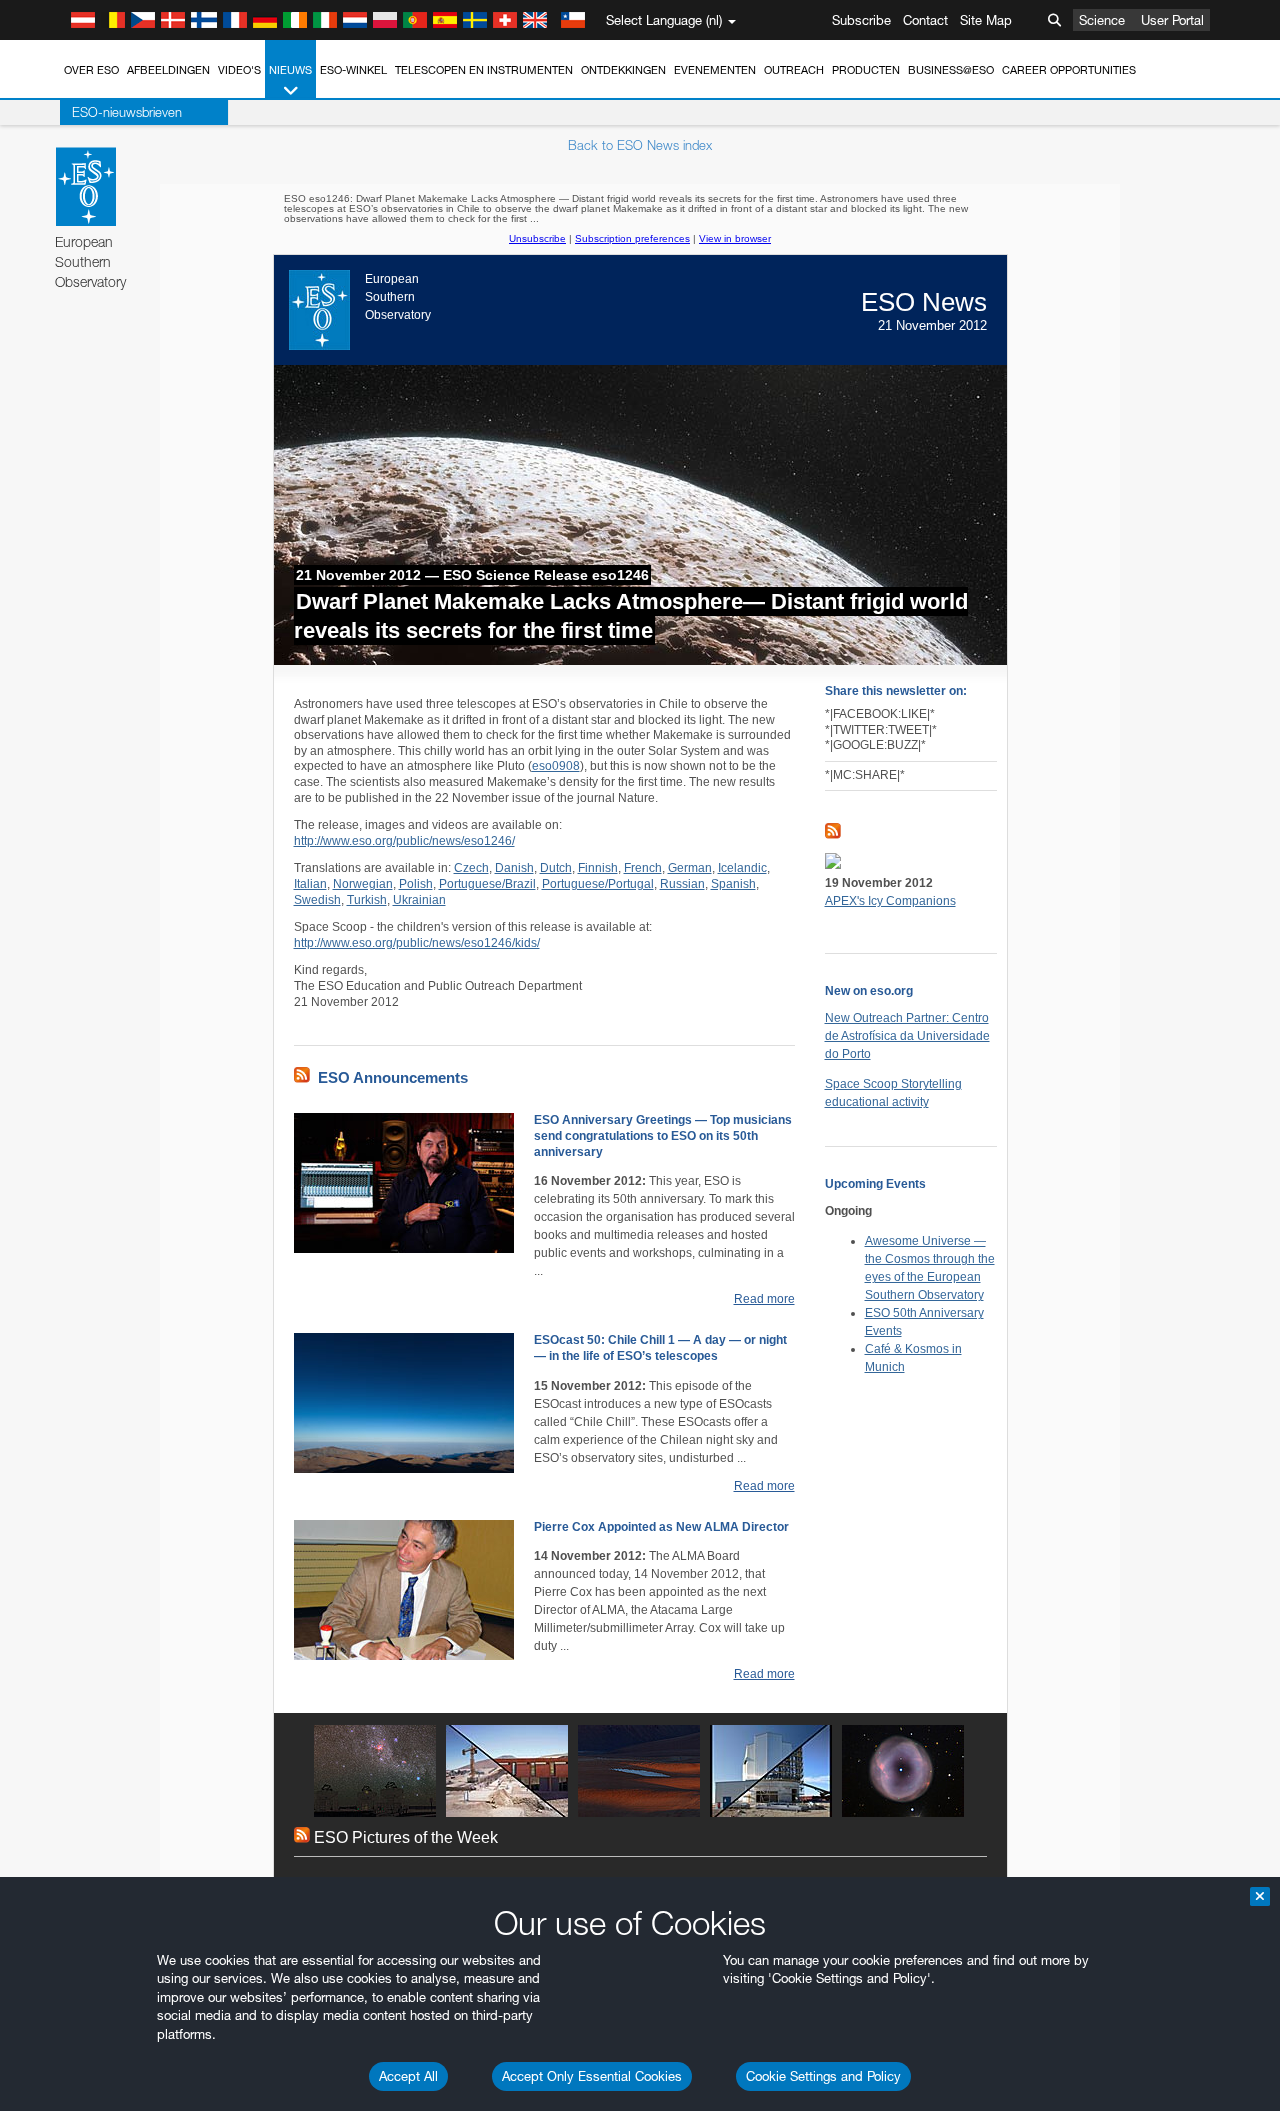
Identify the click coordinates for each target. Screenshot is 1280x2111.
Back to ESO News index (640, 145)
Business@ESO (951, 70)
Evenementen (715, 70)
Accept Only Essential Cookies (592, 2076)
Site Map (986, 20)
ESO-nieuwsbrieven (127, 112)
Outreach (794, 70)
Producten (866, 70)
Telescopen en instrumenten (484, 70)
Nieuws (290, 70)
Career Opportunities (1069, 70)
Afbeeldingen (168, 70)
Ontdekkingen (623, 70)
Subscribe (861, 20)
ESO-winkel (353, 70)
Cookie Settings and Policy (823, 2076)
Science (1102, 20)
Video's (239, 70)
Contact (925, 20)
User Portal (1172, 20)
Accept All (408, 2076)
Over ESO (91, 70)
